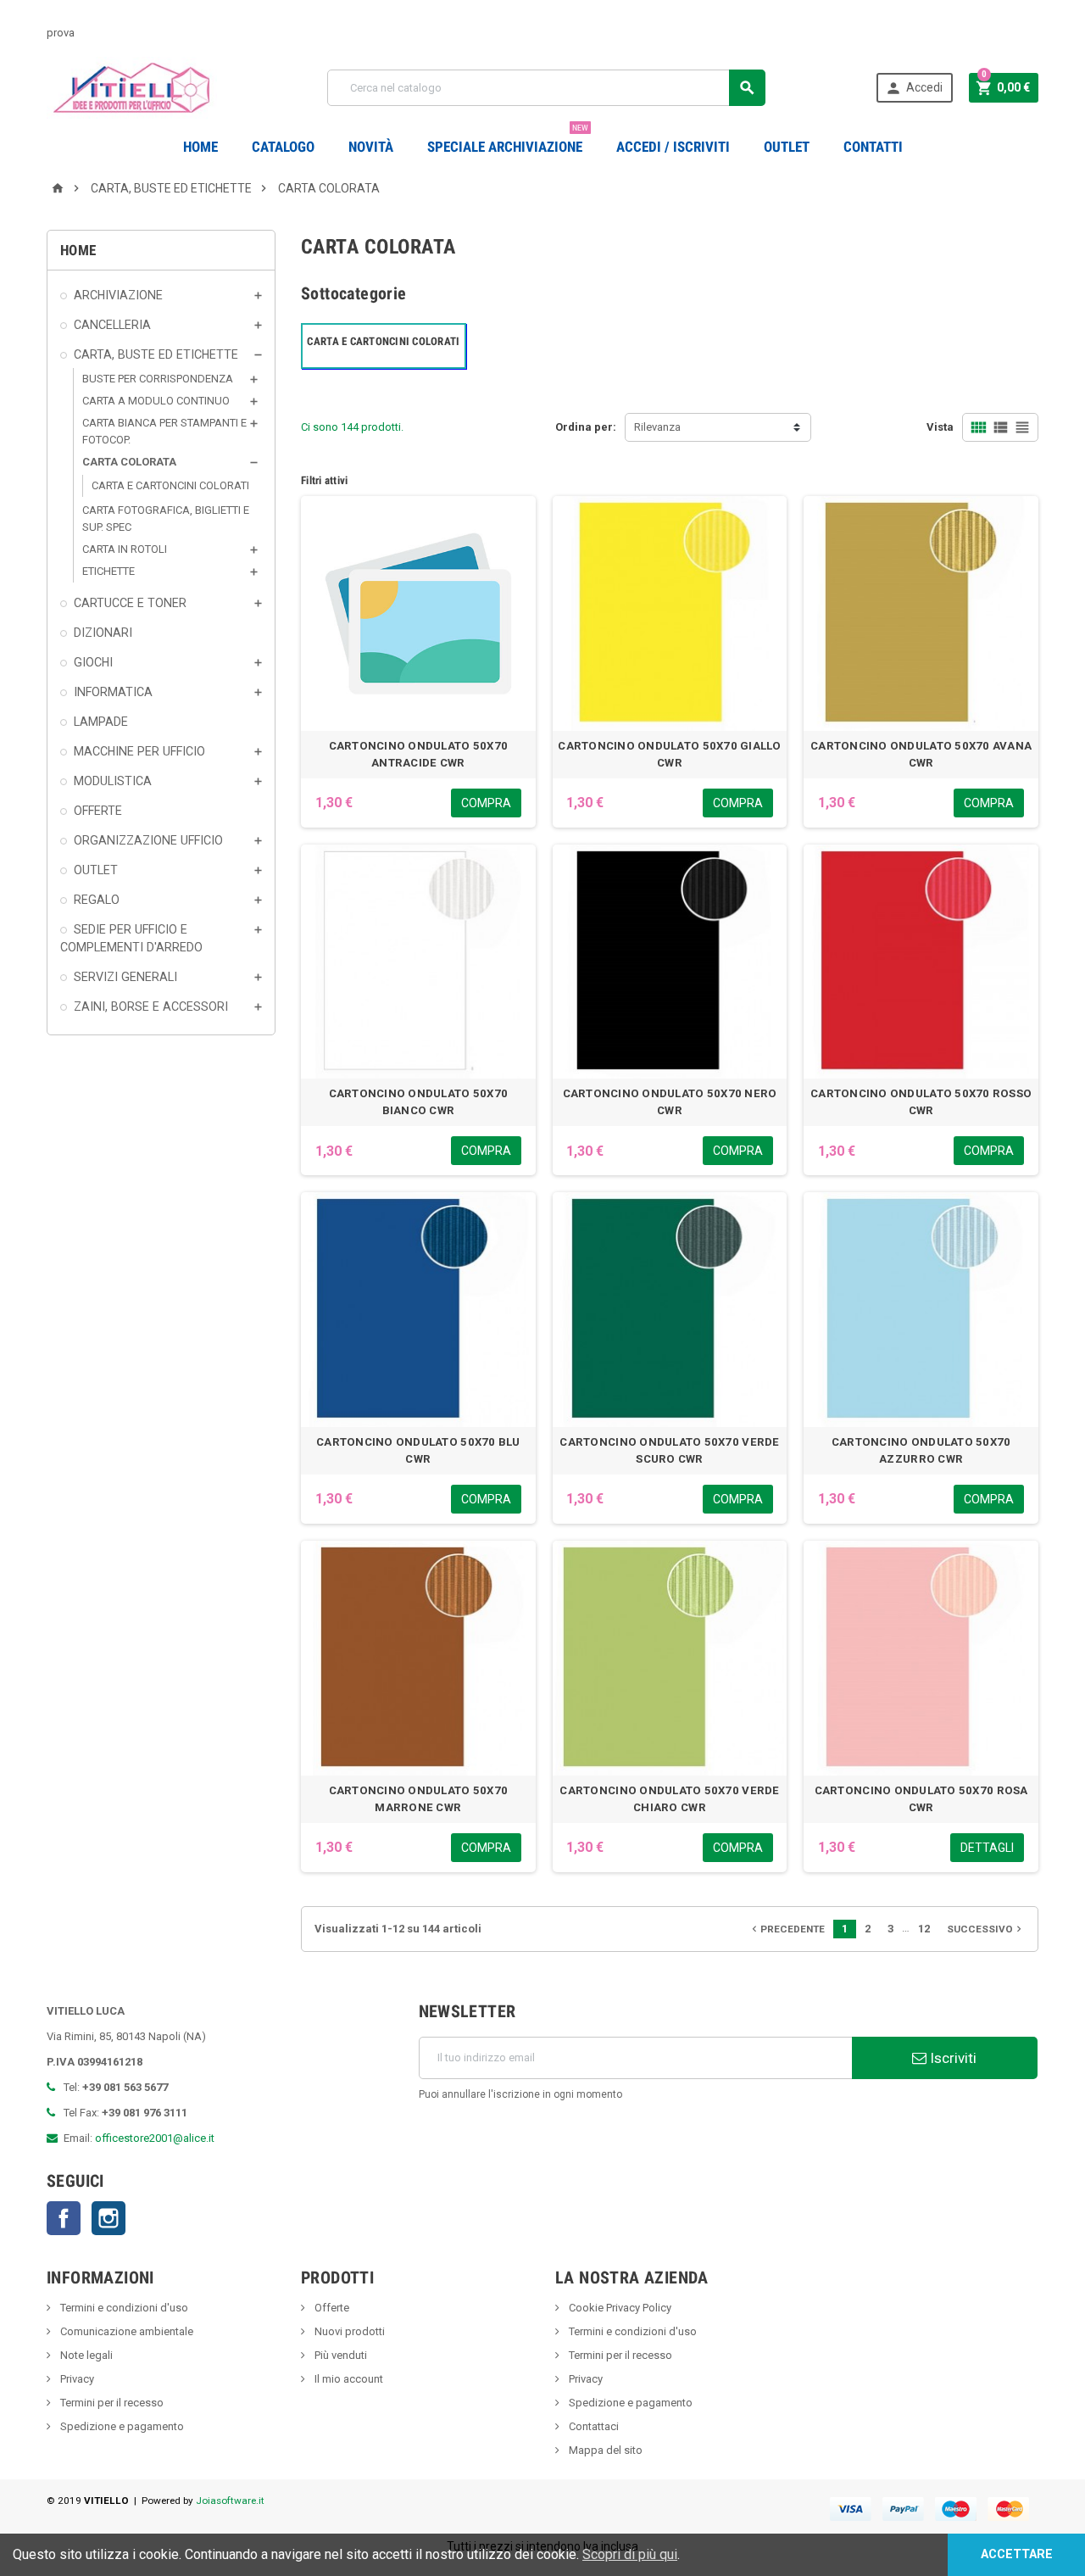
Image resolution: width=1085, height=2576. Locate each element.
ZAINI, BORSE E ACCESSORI (151, 1006)
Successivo (986, 1929)
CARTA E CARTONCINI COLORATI (170, 485)
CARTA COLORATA (129, 462)
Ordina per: (586, 427)
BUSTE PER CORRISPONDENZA (158, 379)
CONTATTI (873, 147)
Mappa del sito (604, 2450)
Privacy (76, 2379)
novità (371, 147)
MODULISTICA (113, 781)
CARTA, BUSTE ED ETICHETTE (156, 354)
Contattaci (593, 2426)
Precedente (787, 1929)
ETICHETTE (108, 571)
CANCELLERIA (112, 325)
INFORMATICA (113, 692)
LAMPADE (101, 722)
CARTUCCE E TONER (130, 603)
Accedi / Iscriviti (673, 147)
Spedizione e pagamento (121, 2426)
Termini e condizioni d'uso (123, 2308)
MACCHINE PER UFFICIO (139, 751)
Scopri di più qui (630, 2554)
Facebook (64, 2218)
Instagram (108, 2218)
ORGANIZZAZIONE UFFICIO (148, 840)
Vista (940, 427)
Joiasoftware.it (230, 2501)
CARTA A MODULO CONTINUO (156, 401)
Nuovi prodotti (348, 2331)
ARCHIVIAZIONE (118, 295)
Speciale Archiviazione (508, 140)
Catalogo (283, 147)
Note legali (85, 2355)
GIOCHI (93, 662)
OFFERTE (98, 811)
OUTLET (787, 147)
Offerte (331, 2308)
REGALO (97, 900)
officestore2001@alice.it (155, 2138)
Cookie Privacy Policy (619, 2308)
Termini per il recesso (111, 2403)
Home (200, 147)
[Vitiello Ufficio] (132, 87)
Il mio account (348, 2379)
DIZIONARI (103, 633)
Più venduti (339, 2355)
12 (924, 1929)
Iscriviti (951, 2058)
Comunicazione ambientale (125, 2331)
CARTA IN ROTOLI (125, 549)
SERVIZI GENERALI (125, 977)
